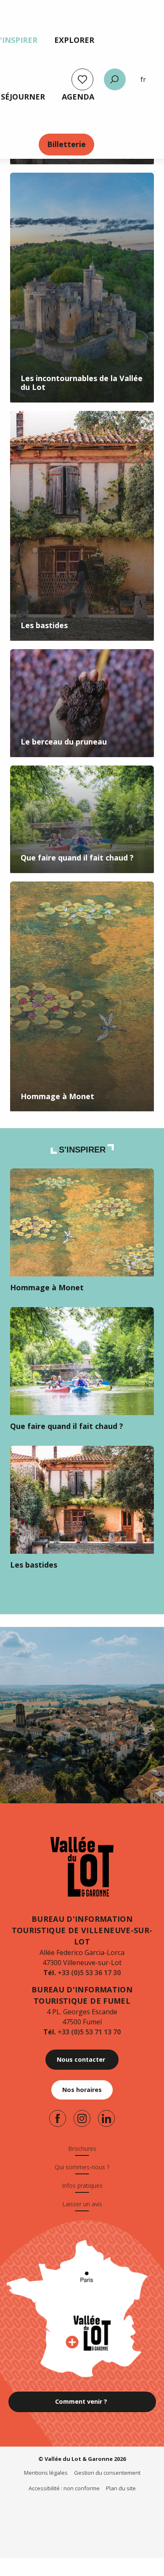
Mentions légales (46, 2473)
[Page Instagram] (82, 2118)
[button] (115, 79)
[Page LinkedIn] (106, 2118)
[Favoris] (82, 79)
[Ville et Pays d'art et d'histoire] (48, 2512)
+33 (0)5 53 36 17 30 (89, 1973)
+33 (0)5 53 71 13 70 (89, 2032)
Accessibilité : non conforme (64, 2488)
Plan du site (121, 2488)
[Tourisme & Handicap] (110, 2512)
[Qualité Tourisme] (77, 2512)
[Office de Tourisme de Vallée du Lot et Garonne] (82, 1867)
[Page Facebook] (58, 2118)
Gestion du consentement (107, 2473)
